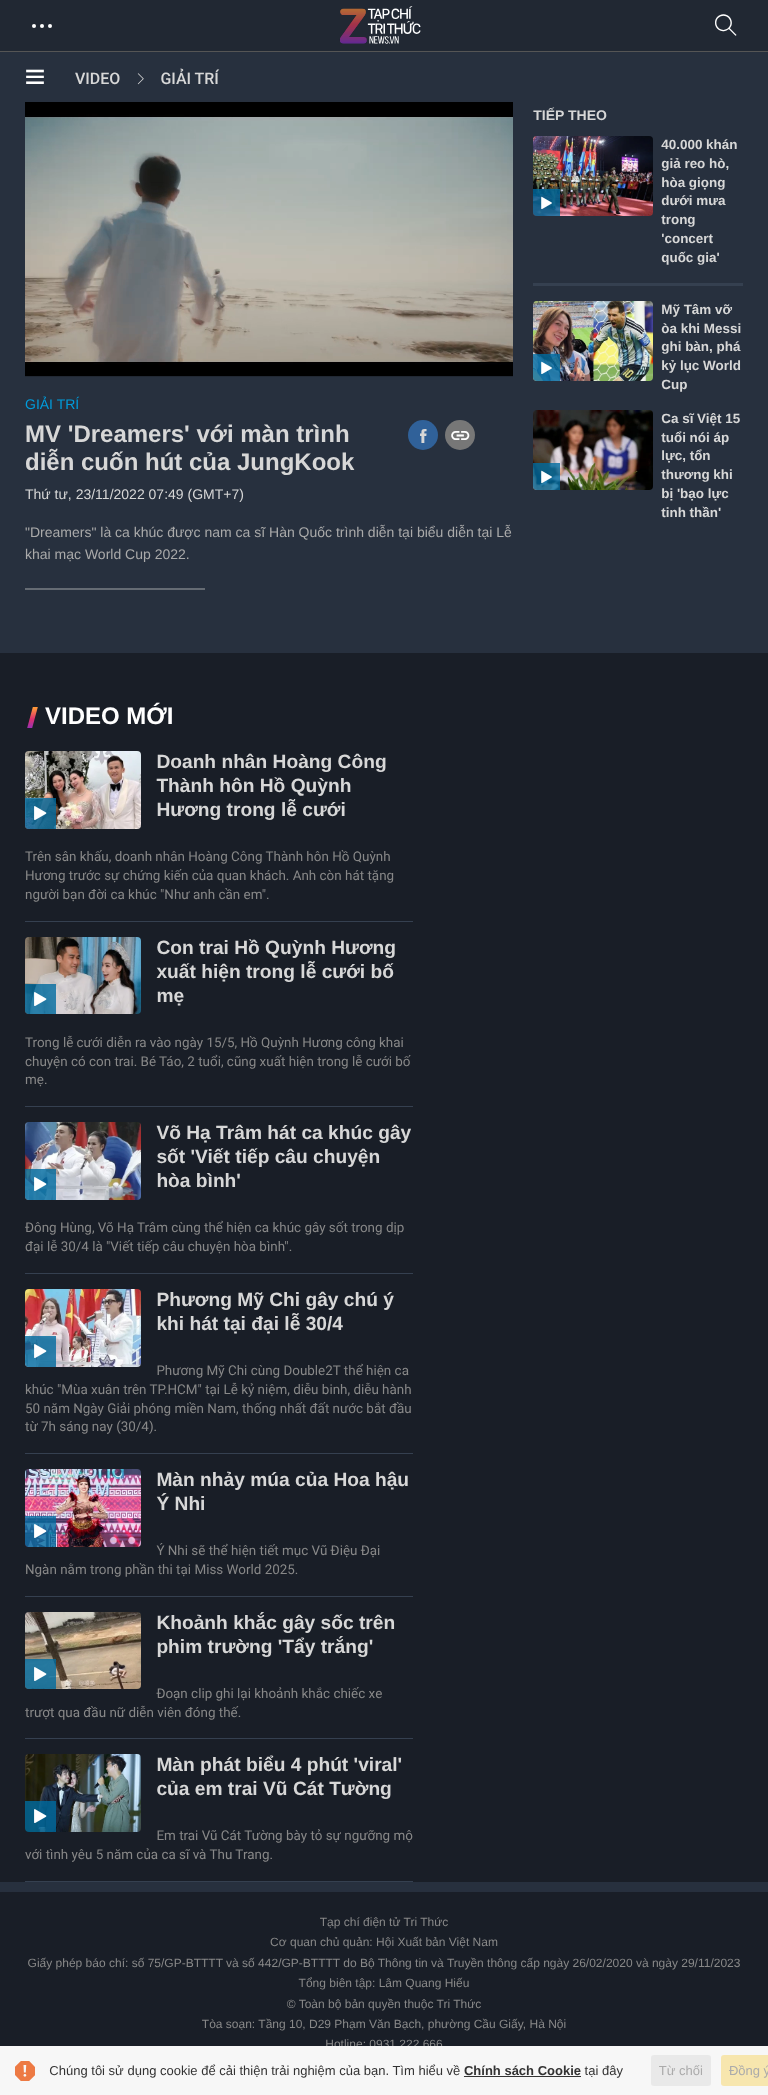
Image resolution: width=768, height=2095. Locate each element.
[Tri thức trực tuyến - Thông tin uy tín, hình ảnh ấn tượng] (424, 26)
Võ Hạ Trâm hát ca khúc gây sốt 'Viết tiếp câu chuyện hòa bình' (283, 1157)
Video (97, 78)
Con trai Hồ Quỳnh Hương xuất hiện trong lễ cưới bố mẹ (276, 972)
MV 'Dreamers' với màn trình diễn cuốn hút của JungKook (189, 449)
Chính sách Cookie (522, 2070)
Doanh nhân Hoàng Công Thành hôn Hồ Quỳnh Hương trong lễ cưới (271, 786)
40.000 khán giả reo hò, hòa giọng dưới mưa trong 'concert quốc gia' (699, 201)
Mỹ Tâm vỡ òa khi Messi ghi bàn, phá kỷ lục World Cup (701, 347)
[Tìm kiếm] (726, 26)
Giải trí (189, 78)
